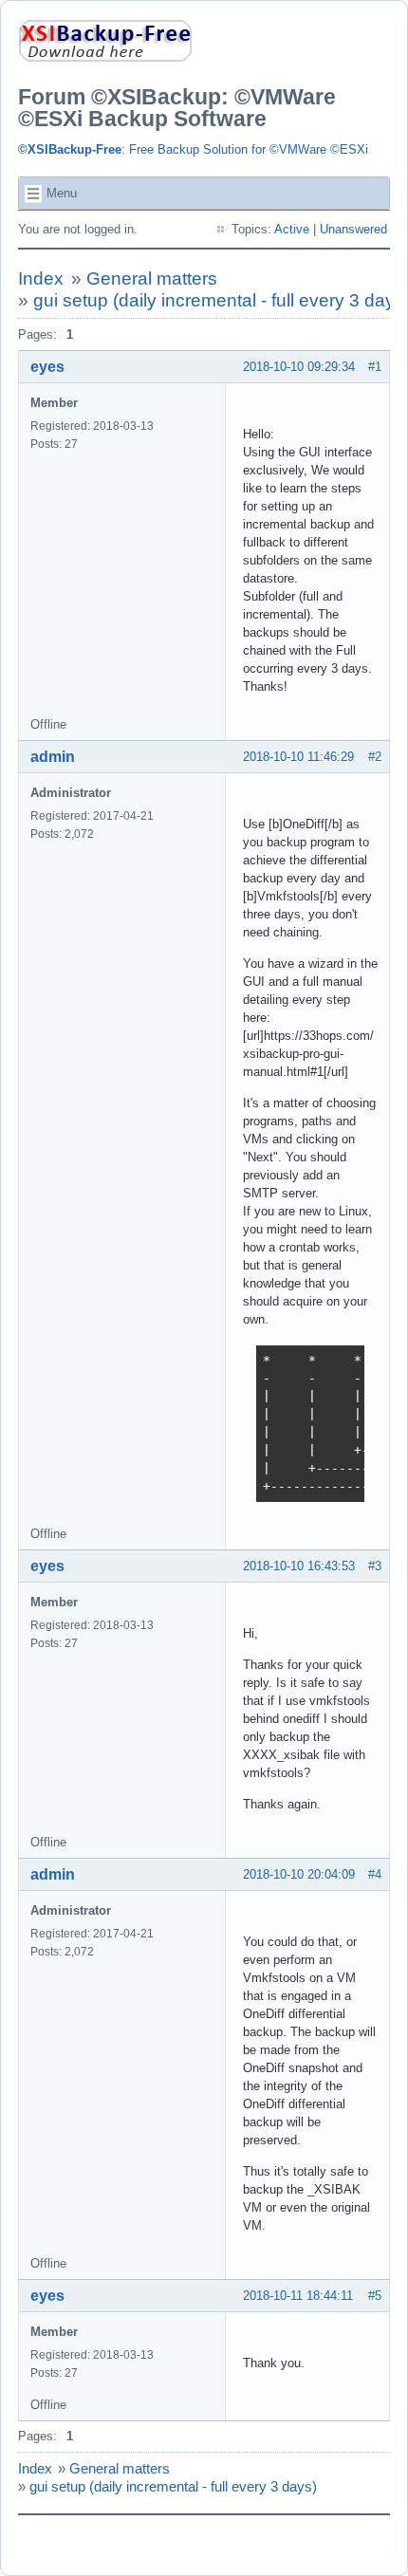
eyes (47, 367)
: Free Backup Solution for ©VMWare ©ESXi (193, 149)
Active (292, 229)
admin (53, 757)
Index (41, 278)
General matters (152, 278)
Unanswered (353, 229)
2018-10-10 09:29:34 (299, 367)
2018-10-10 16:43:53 (299, 1566)
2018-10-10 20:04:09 (299, 1874)
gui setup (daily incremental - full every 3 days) (173, 2486)
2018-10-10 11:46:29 (298, 757)
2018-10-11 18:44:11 (298, 2296)
